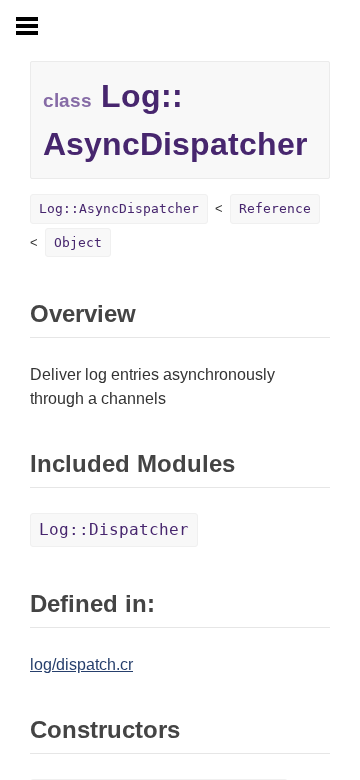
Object (78, 242)
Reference (275, 208)
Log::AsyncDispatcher (119, 208)
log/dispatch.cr (81, 664)
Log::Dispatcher (114, 529)
